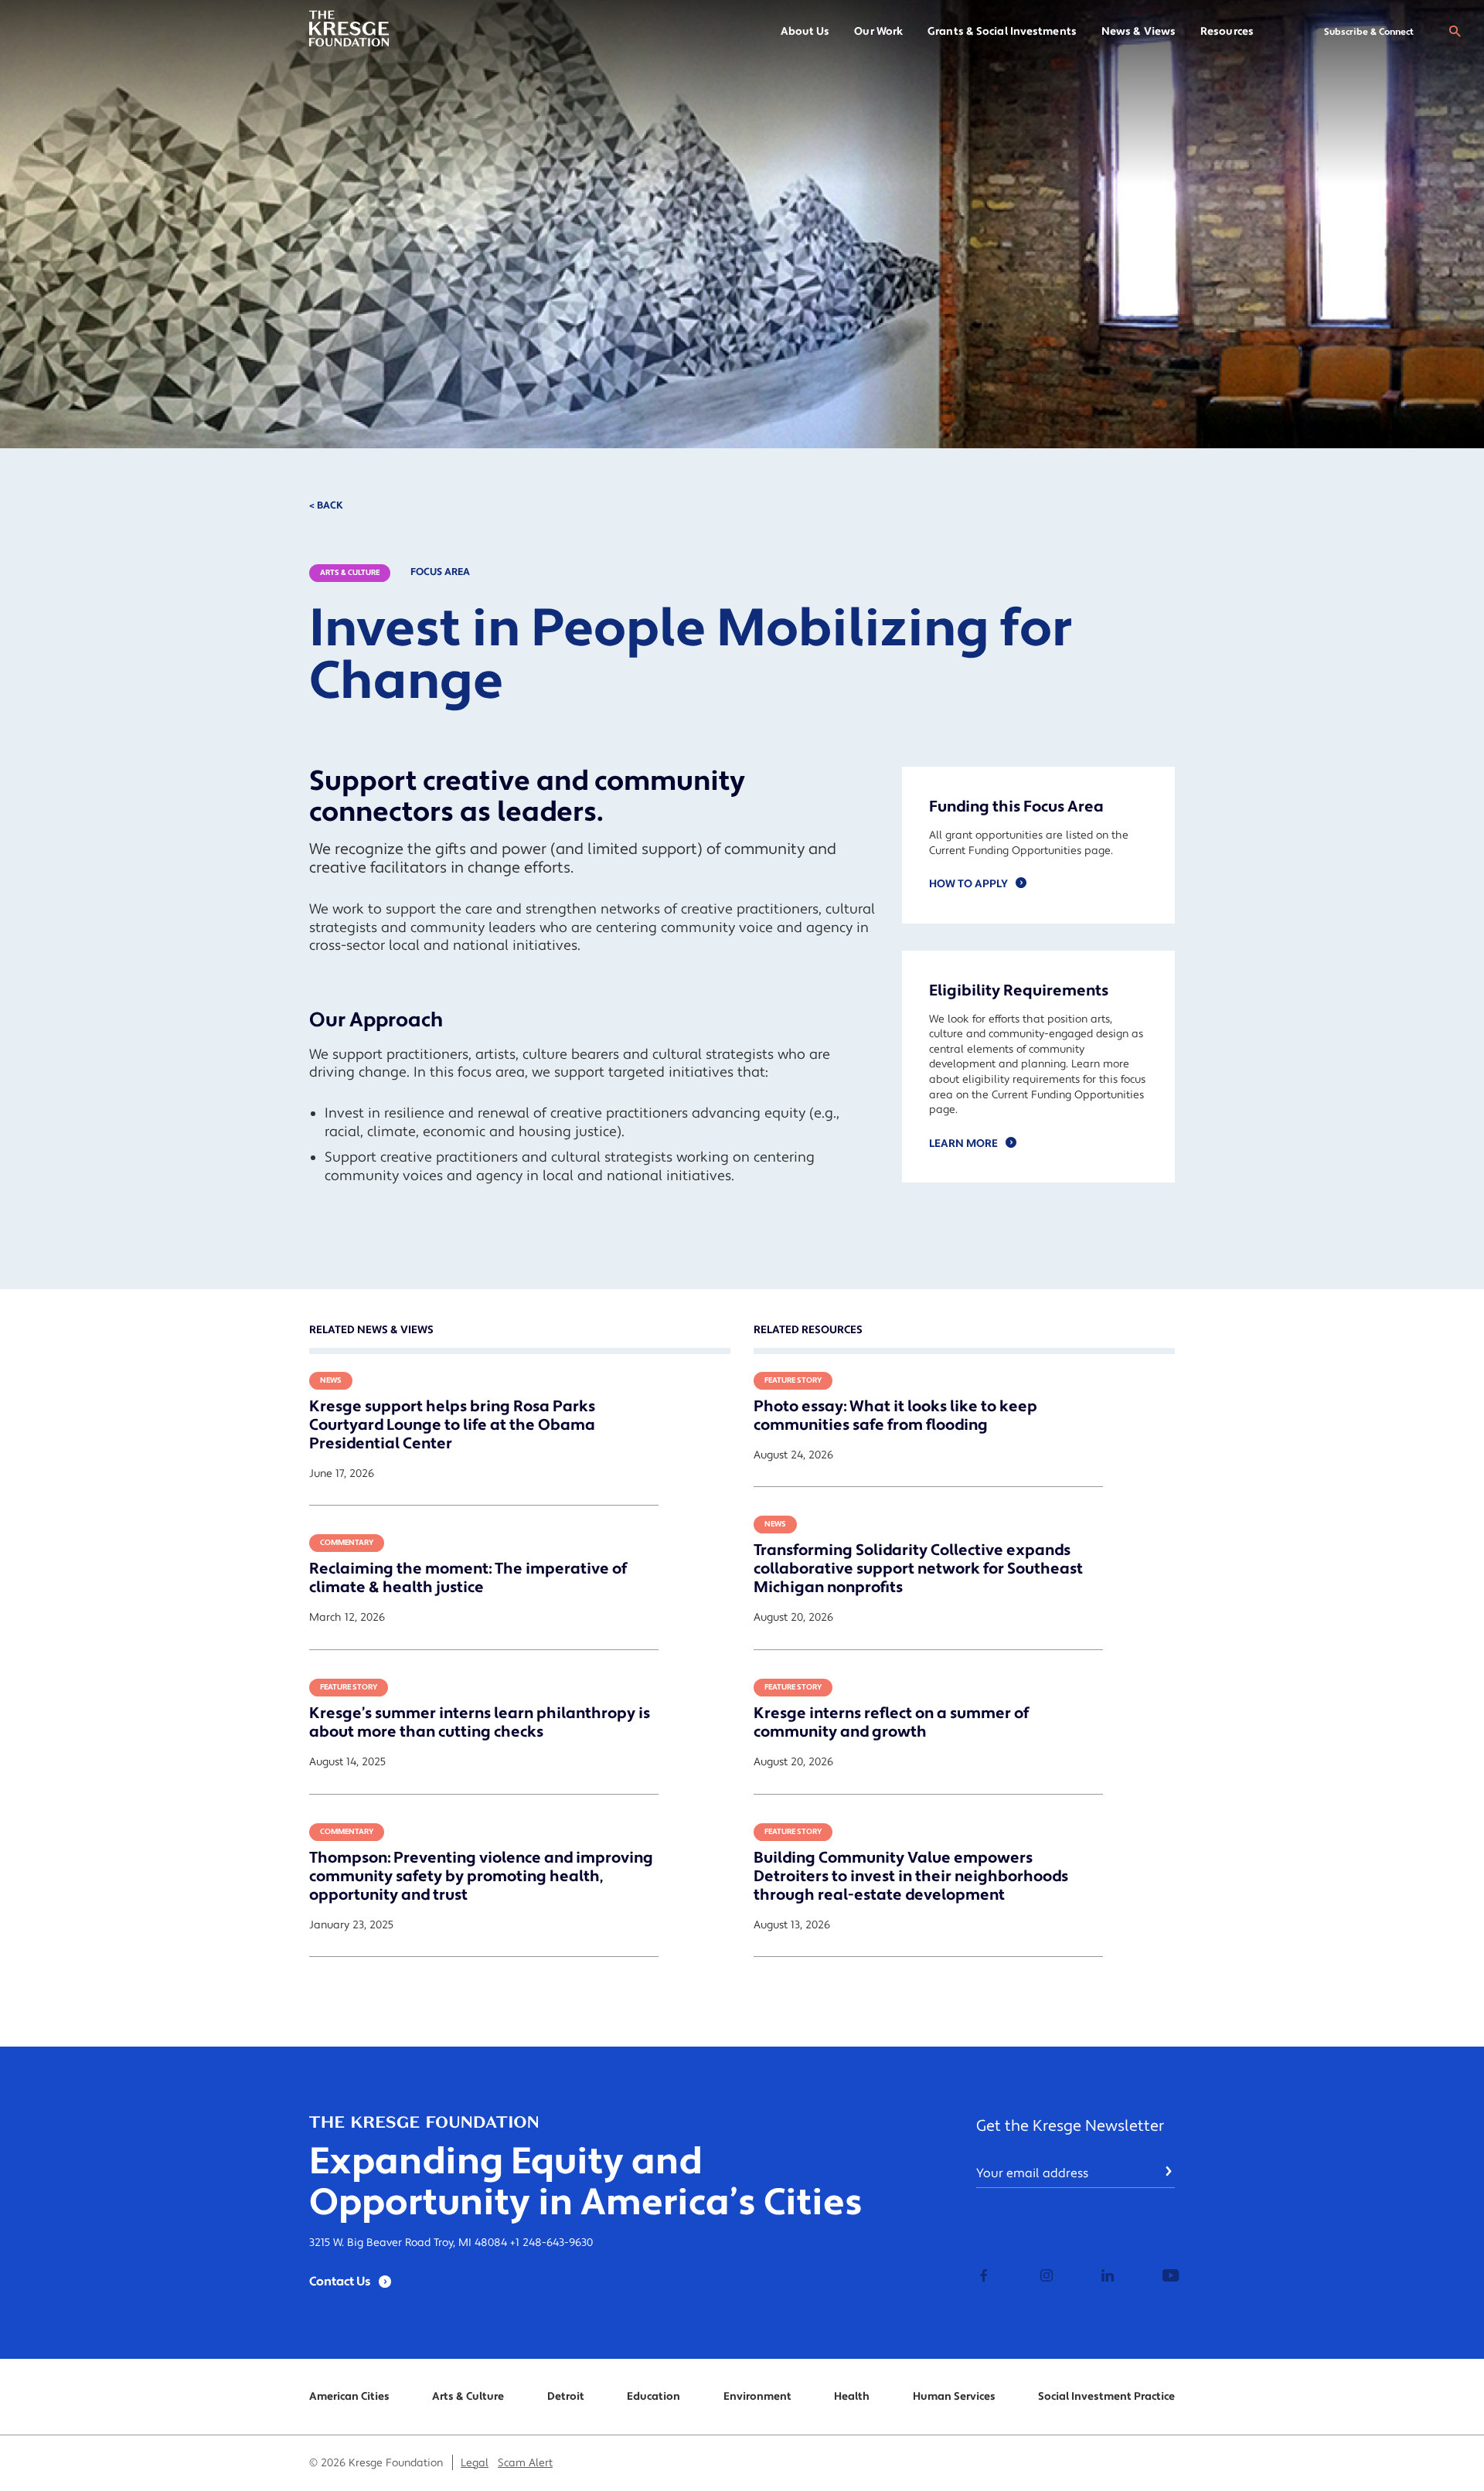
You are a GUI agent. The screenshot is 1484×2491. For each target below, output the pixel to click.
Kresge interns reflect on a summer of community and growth (891, 1723)
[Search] (1455, 32)
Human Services (954, 2397)
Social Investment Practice (1106, 2397)
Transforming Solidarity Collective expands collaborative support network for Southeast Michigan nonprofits (918, 1569)
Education (654, 2397)
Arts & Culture (350, 573)
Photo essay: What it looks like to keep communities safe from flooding (895, 1416)
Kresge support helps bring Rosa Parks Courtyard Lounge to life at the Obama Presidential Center (452, 1425)
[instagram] (1045, 2277)
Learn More (963, 1144)
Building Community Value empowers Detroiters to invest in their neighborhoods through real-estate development (911, 1877)
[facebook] (984, 2277)
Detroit (566, 2397)
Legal (475, 2463)
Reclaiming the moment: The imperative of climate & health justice (468, 1578)
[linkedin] (1106, 2277)
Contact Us (340, 2282)
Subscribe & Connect (1369, 32)
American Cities (349, 2397)
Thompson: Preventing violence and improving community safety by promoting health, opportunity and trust (481, 1877)
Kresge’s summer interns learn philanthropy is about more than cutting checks (480, 1723)
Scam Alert (525, 2463)
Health (852, 2397)
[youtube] (1167, 2277)
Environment (757, 2397)
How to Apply (968, 884)
